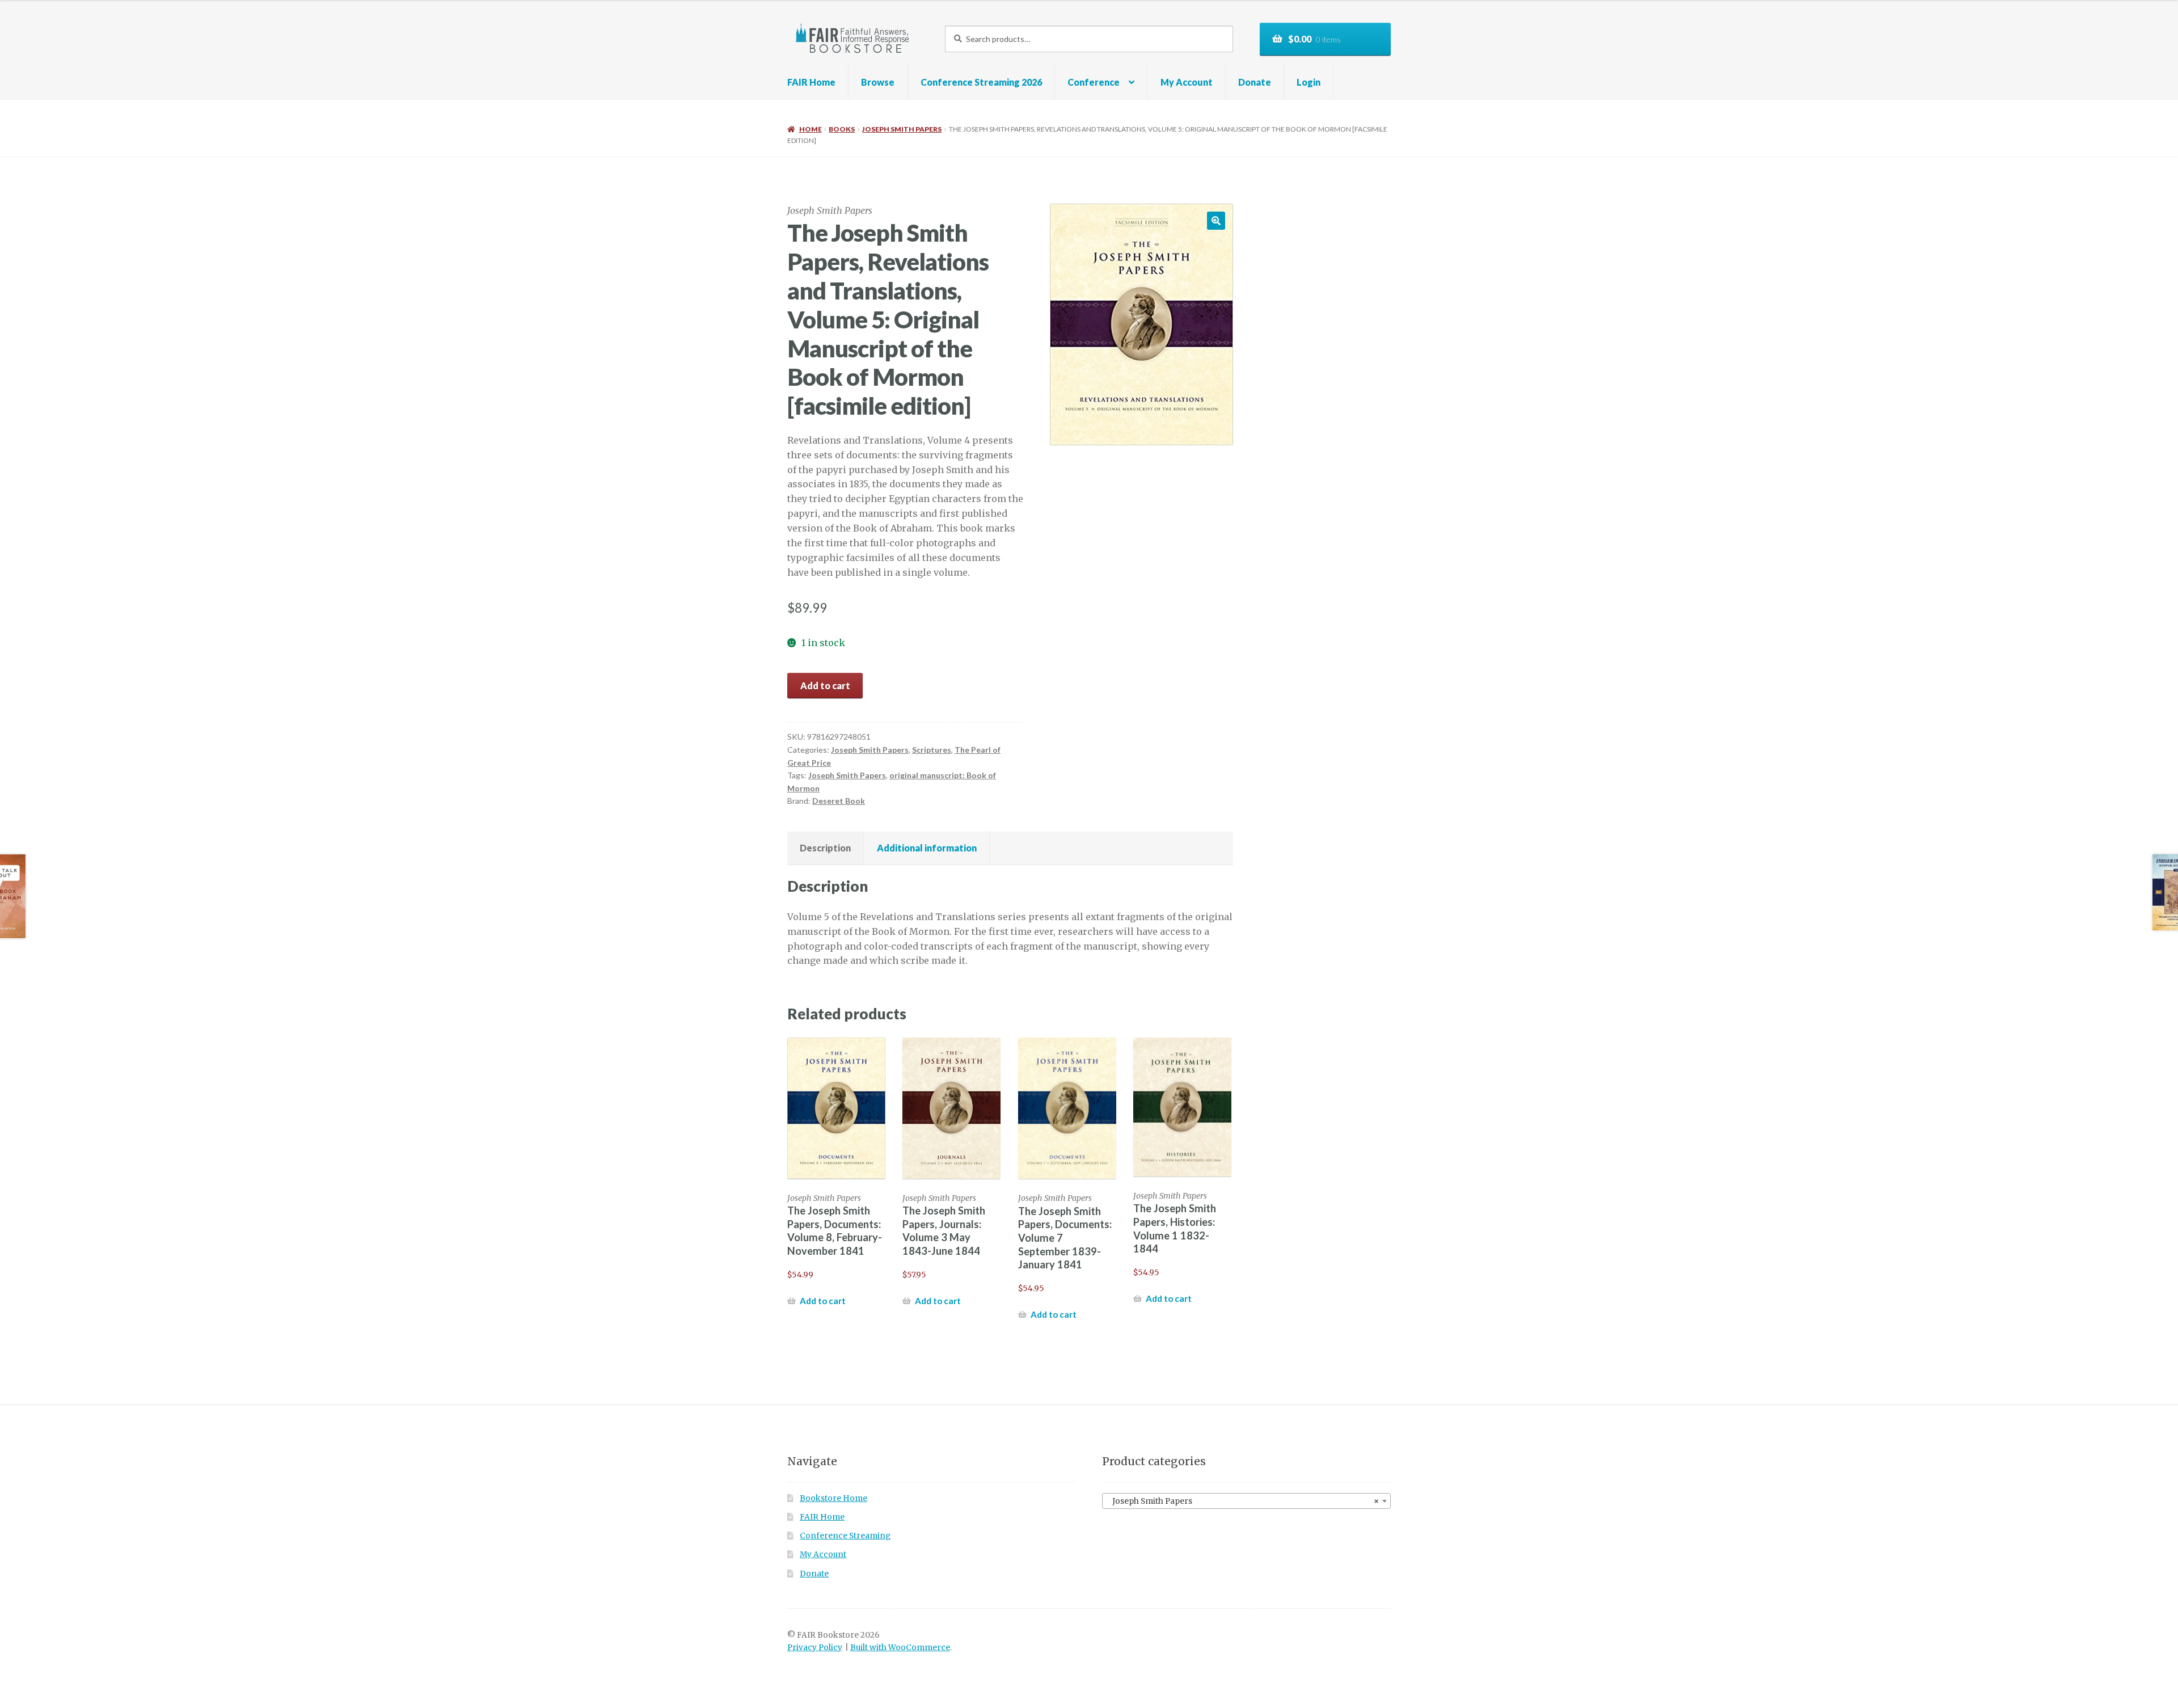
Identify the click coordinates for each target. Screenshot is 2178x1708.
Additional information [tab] (927, 848)
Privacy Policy (815, 1648)
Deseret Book (839, 801)
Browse (878, 82)
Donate (1255, 82)
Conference (1094, 82)
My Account (1187, 82)
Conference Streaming (845, 1536)
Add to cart (825, 686)
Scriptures (932, 750)
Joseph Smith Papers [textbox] (1243, 1501)
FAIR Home (811, 82)
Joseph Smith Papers (902, 129)
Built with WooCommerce (900, 1648)
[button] (1216, 221)
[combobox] (1246, 1501)
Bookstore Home (833, 1498)
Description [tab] (825, 848)
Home (810, 129)
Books (842, 129)
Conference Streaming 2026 (981, 82)
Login (1309, 82)
